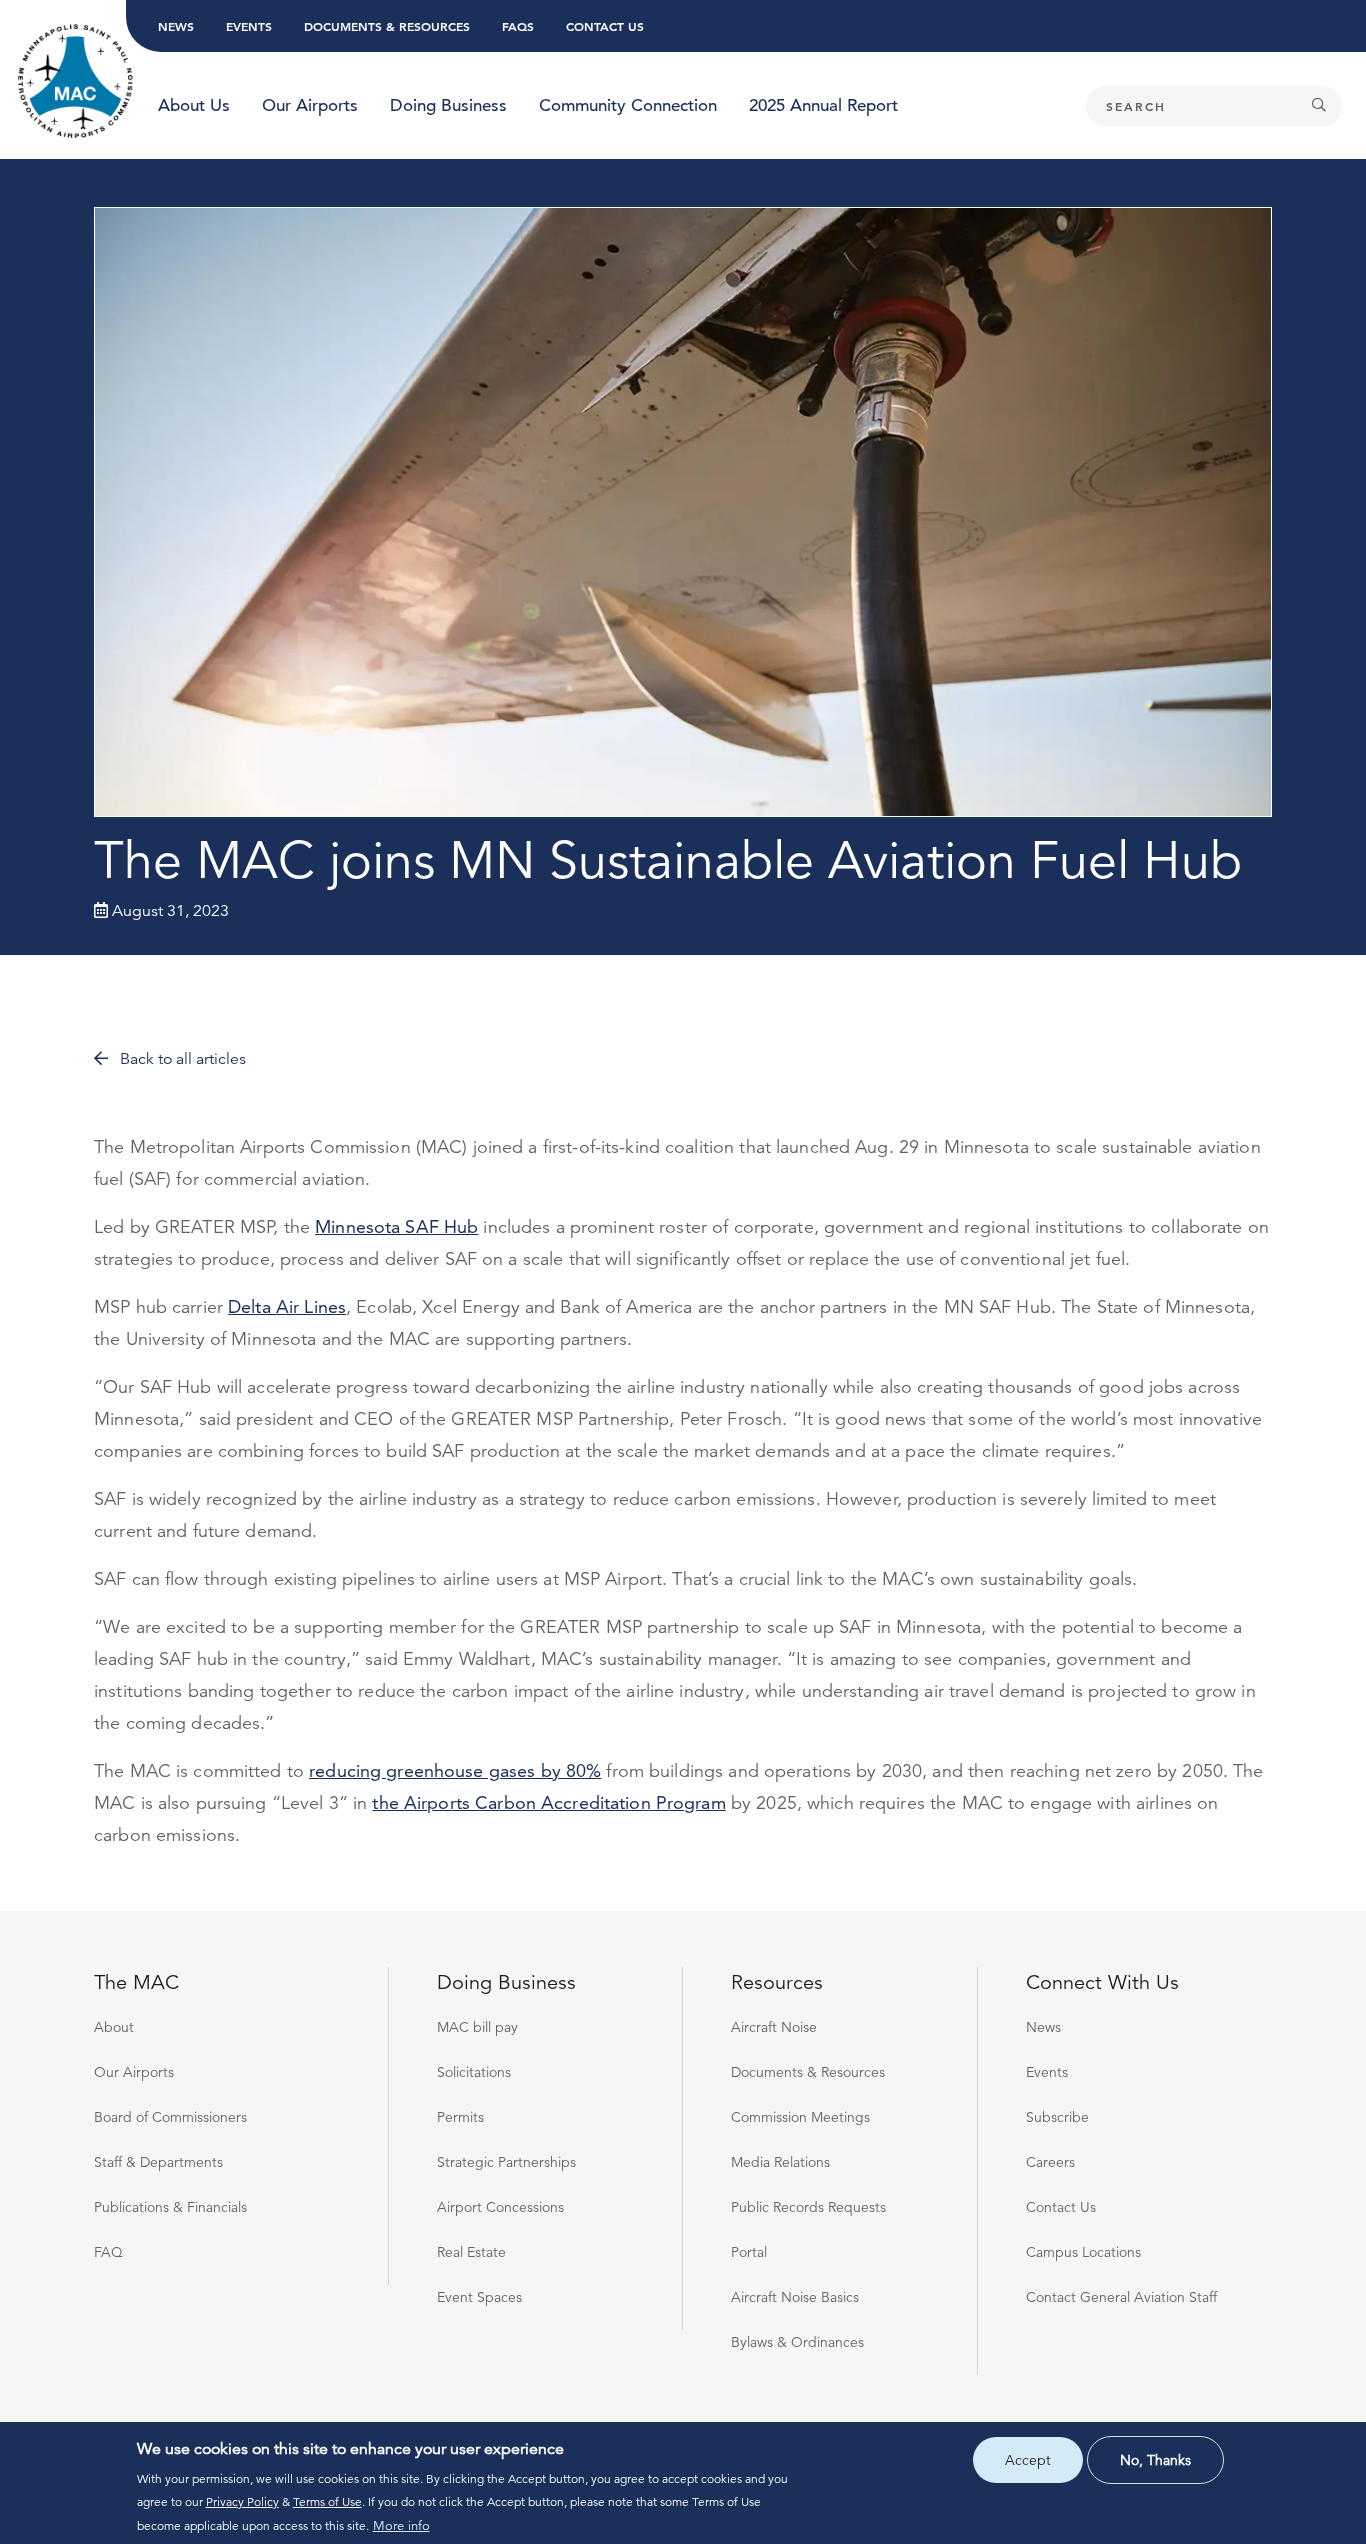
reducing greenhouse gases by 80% (455, 1770)
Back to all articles (181, 1059)
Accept (1028, 2460)
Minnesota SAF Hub (396, 1226)
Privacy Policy (242, 2501)
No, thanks (1155, 2460)
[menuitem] (194, 105)
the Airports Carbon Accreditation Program (548, 1802)
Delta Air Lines (287, 1306)
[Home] (76, 82)
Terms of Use (327, 2501)
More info (401, 2526)
